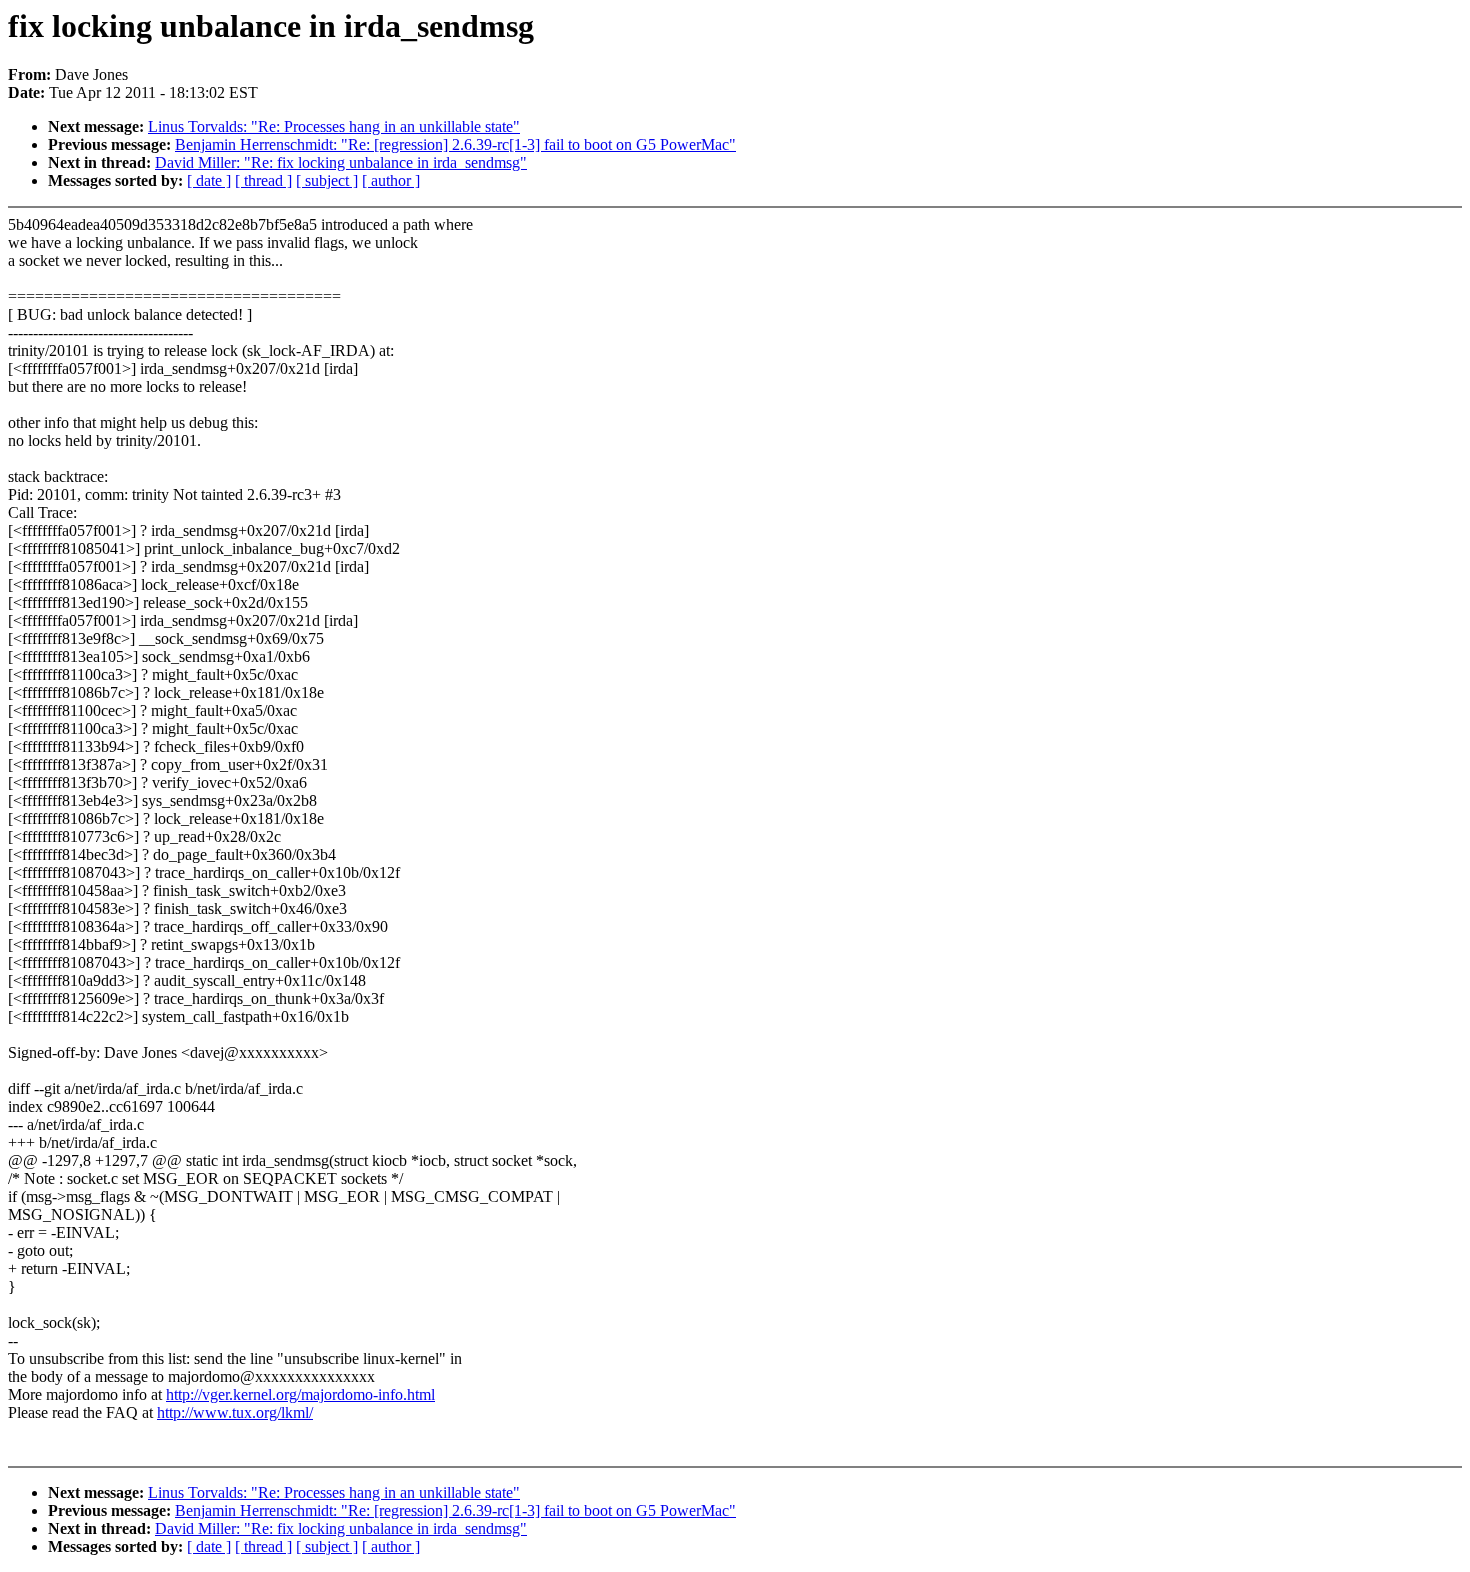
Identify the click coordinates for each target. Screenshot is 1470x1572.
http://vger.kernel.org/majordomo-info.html (300, 1394)
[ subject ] (327, 180)
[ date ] (209, 180)
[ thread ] (263, 180)
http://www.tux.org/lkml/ (235, 1412)
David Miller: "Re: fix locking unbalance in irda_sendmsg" (341, 162)
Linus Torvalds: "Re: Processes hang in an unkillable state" (334, 126)
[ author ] (391, 180)
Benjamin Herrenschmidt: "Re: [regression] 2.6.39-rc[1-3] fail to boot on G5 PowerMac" (455, 144)
